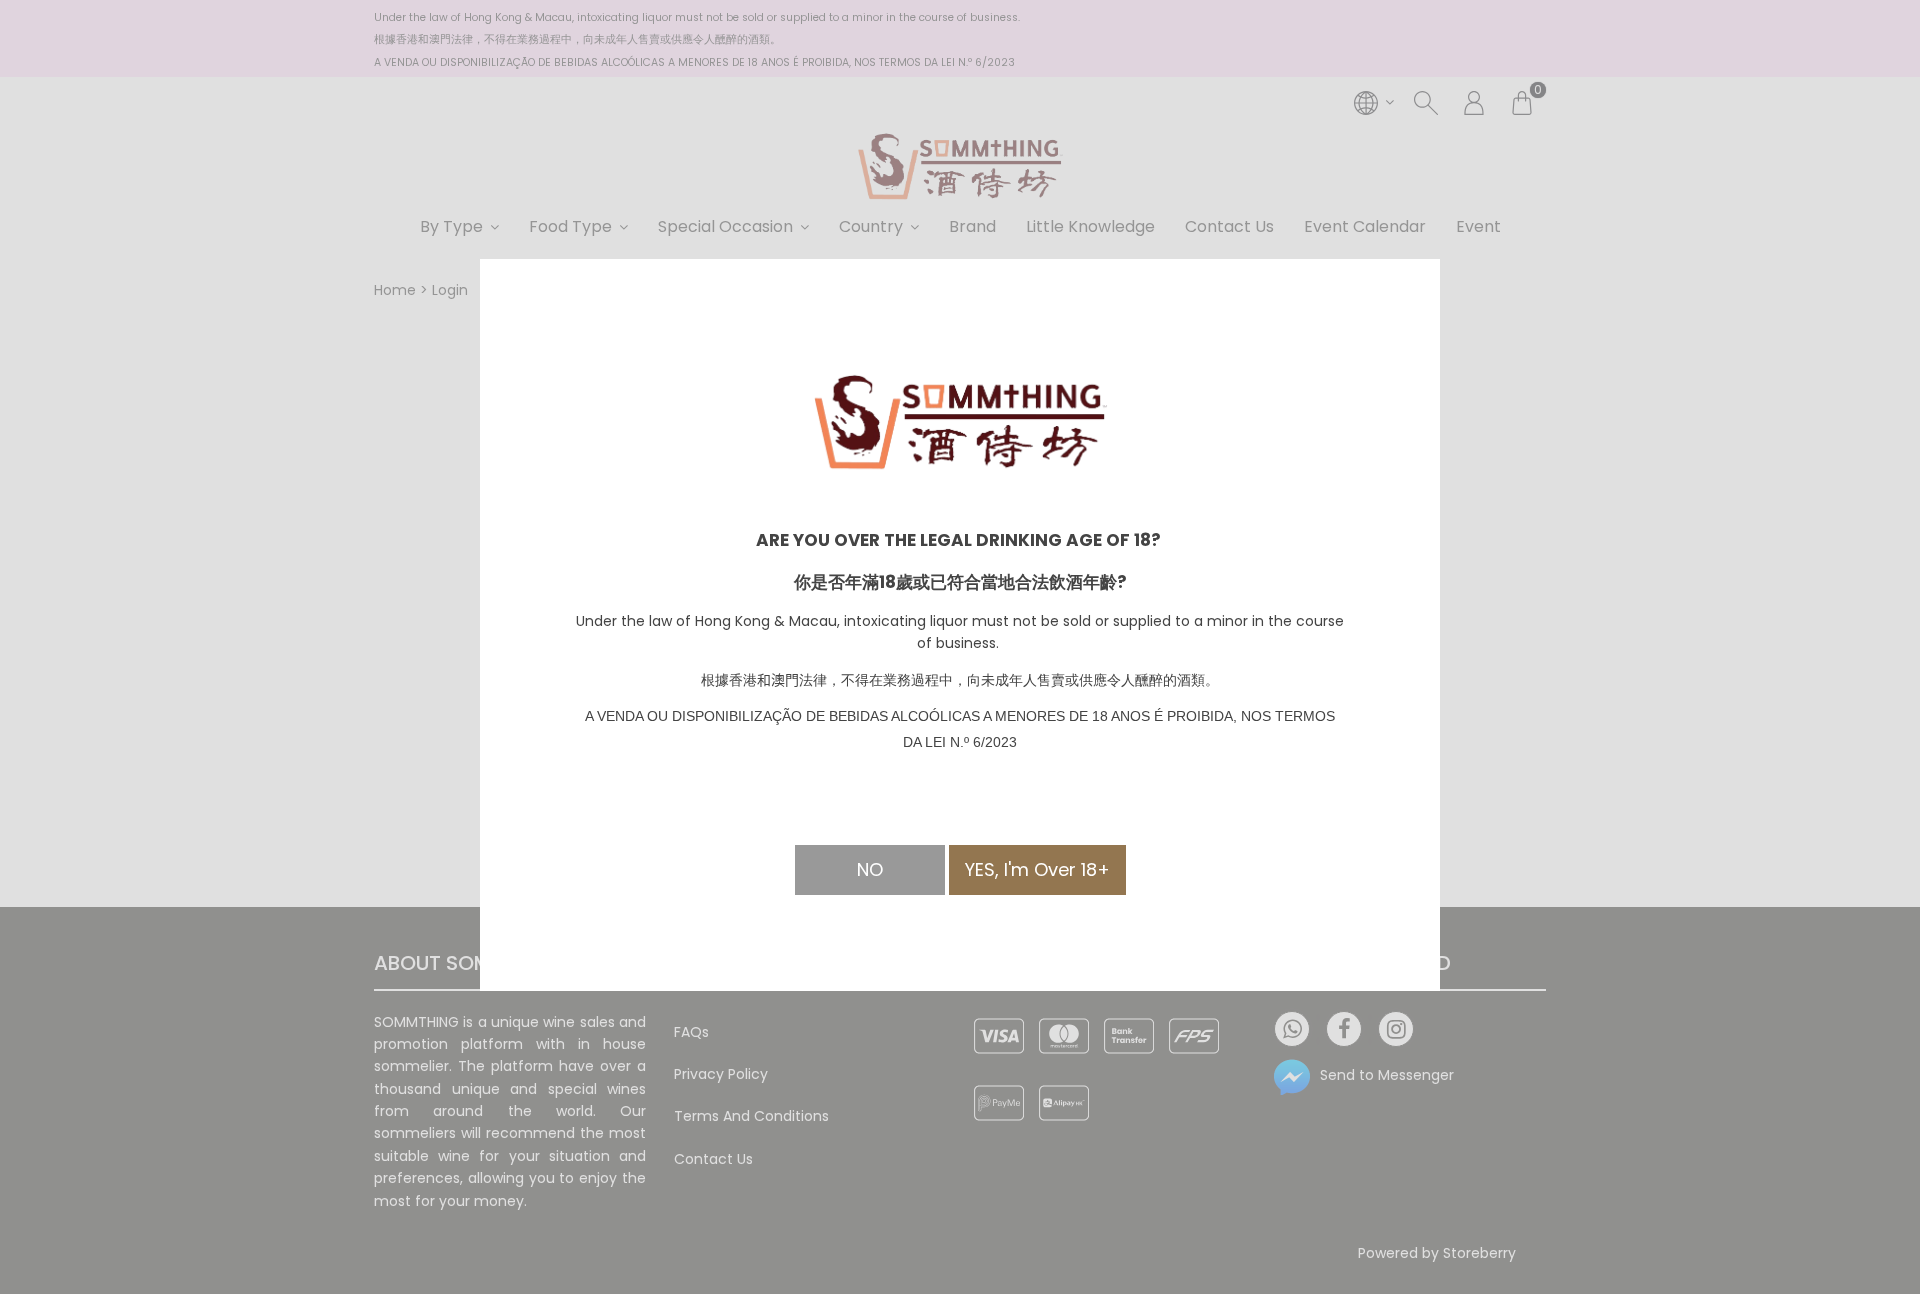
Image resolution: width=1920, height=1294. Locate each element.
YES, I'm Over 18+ (1037, 869)
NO (870, 869)
